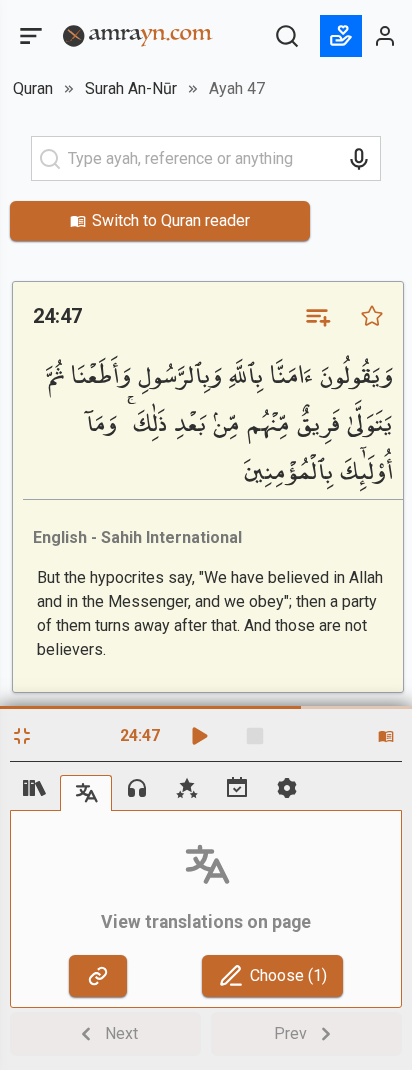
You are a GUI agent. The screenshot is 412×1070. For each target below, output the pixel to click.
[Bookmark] (372, 316)
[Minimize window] (22, 736)
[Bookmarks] (187, 788)
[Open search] (287, 36)
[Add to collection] (317, 316)
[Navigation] (35, 788)
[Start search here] (50, 159)
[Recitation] (137, 788)
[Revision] (237, 788)
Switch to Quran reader (171, 220)
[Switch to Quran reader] (386, 736)
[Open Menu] (29, 36)
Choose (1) (288, 975)
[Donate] (341, 36)
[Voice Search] (359, 159)
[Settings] (287, 788)
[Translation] (86, 792)
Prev (290, 1033)
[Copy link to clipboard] (98, 976)
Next (121, 1033)
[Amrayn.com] (138, 34)
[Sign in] (386, 36)
